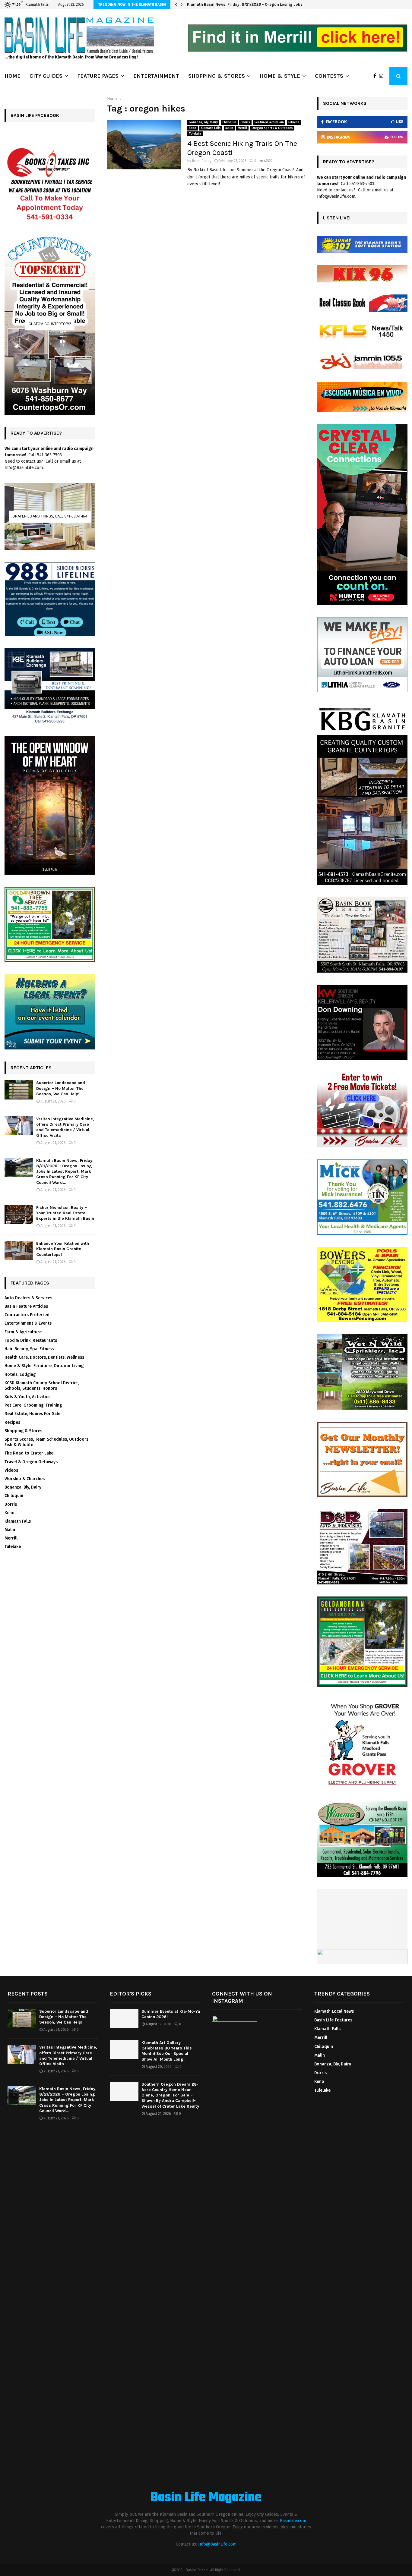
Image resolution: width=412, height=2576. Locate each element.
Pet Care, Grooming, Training (33, 1405)
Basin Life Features (333, 2020)
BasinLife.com (293, 2521)
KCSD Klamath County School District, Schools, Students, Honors (42, 1386)
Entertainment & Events (28, 1323)
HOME (13, 76)
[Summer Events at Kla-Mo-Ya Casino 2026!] (124, 2018)
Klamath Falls (211, 128)
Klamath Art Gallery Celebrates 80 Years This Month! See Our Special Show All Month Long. (167, 2051)
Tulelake (195, 134)
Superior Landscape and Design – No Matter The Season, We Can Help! (61, 1088)
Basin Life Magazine (206, 2498)
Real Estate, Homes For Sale (32, 1414)
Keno (193, 128)
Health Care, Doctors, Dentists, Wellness (44, 1357)
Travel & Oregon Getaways (31, 1462)
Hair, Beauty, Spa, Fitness (29, 1349)
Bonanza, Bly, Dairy (203, 122)
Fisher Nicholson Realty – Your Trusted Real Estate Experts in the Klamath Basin (261, 4)
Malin (229, 128)
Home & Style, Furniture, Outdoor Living (44, 1366)
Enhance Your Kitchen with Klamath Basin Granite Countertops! (63, 1249)
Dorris (245, 122)
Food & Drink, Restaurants (31, 1340)
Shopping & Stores (23, 1431)
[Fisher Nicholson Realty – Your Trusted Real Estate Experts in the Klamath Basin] (19, 1214)
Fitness (294, 122)
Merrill (242, 128)
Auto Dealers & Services (28, 1298)
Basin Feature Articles (26, 1306)
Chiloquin (229, 122)
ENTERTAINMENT (156, 76)
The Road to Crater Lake (29, 1453)
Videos (11, 1470)
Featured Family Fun (269, 122)
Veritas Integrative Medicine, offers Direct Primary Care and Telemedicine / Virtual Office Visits (65, 1127)
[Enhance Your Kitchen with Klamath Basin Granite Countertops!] (19, 1250)
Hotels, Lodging (20, 1374)
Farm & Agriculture (23, 1332)
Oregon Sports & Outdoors (272, 128)
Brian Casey (202, 161)
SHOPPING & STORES (217, 76)
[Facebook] (376, 76)
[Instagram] (383, 76)
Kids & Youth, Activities (27, 1397)
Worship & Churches (25, 1479)
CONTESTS (329, 76)
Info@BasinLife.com (217, 2544)
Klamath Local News (334, 2011)
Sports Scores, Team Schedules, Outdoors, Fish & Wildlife (47, 1442)
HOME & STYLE (280, 76)
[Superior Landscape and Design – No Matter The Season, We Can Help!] (19, 1090)
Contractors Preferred (27, 1315)
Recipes (12, 1422)
